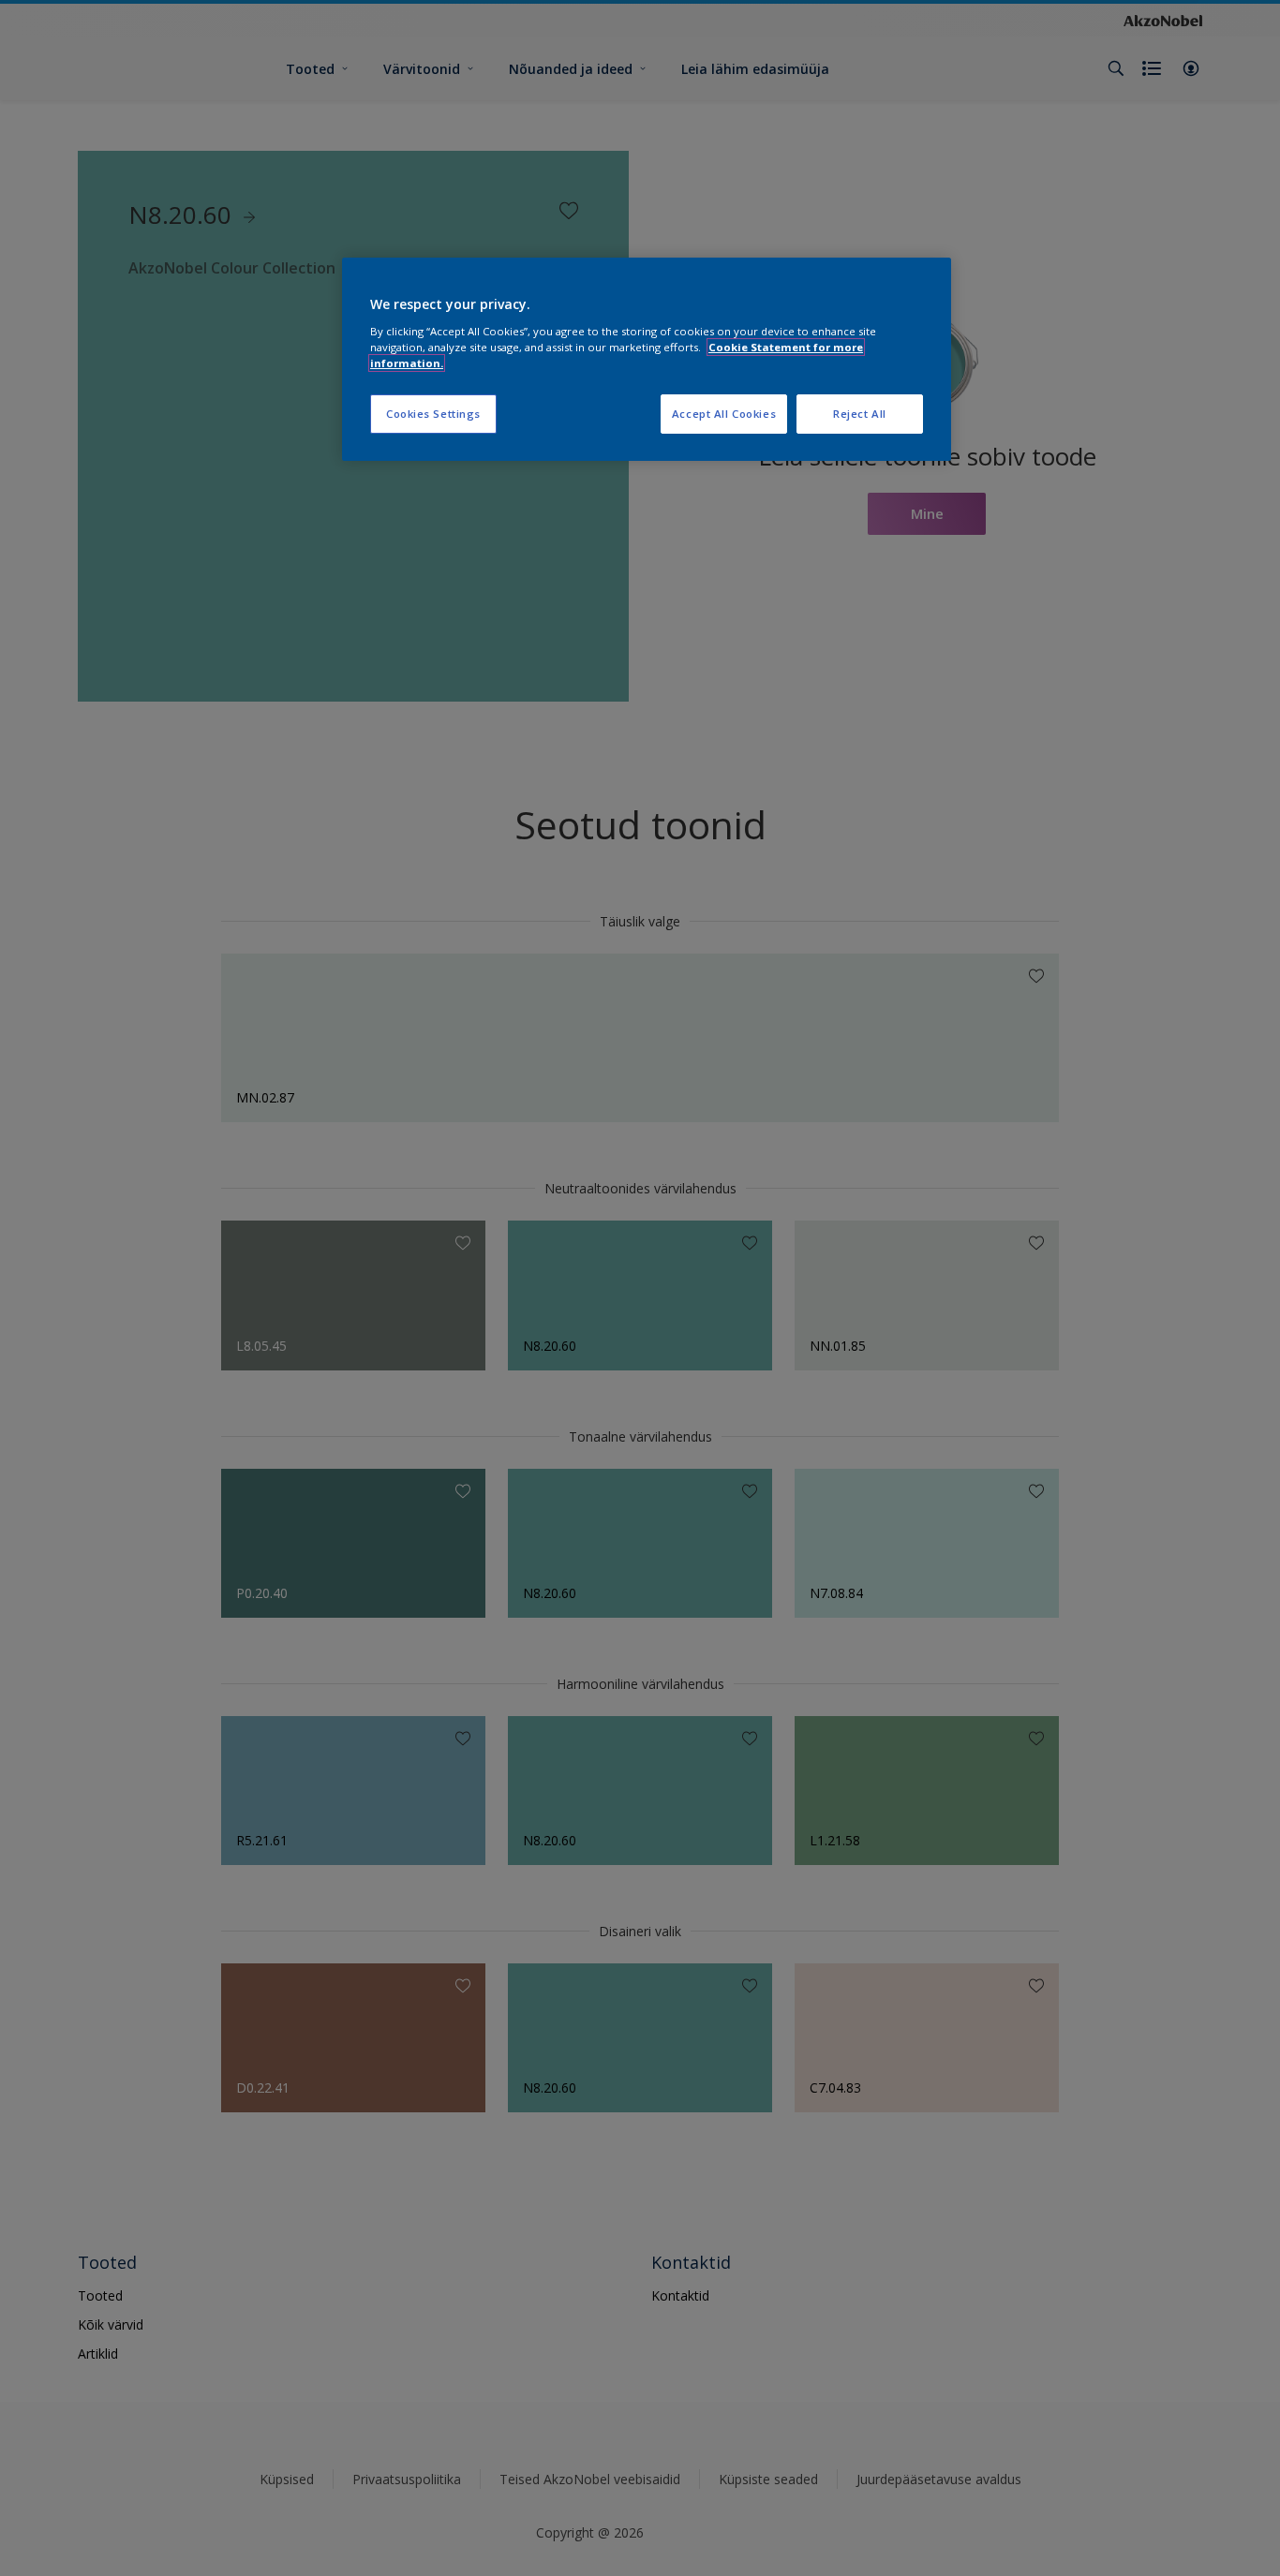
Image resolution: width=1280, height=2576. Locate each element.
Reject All (860, 414)
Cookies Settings (433, 414)
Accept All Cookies (724, 414)
